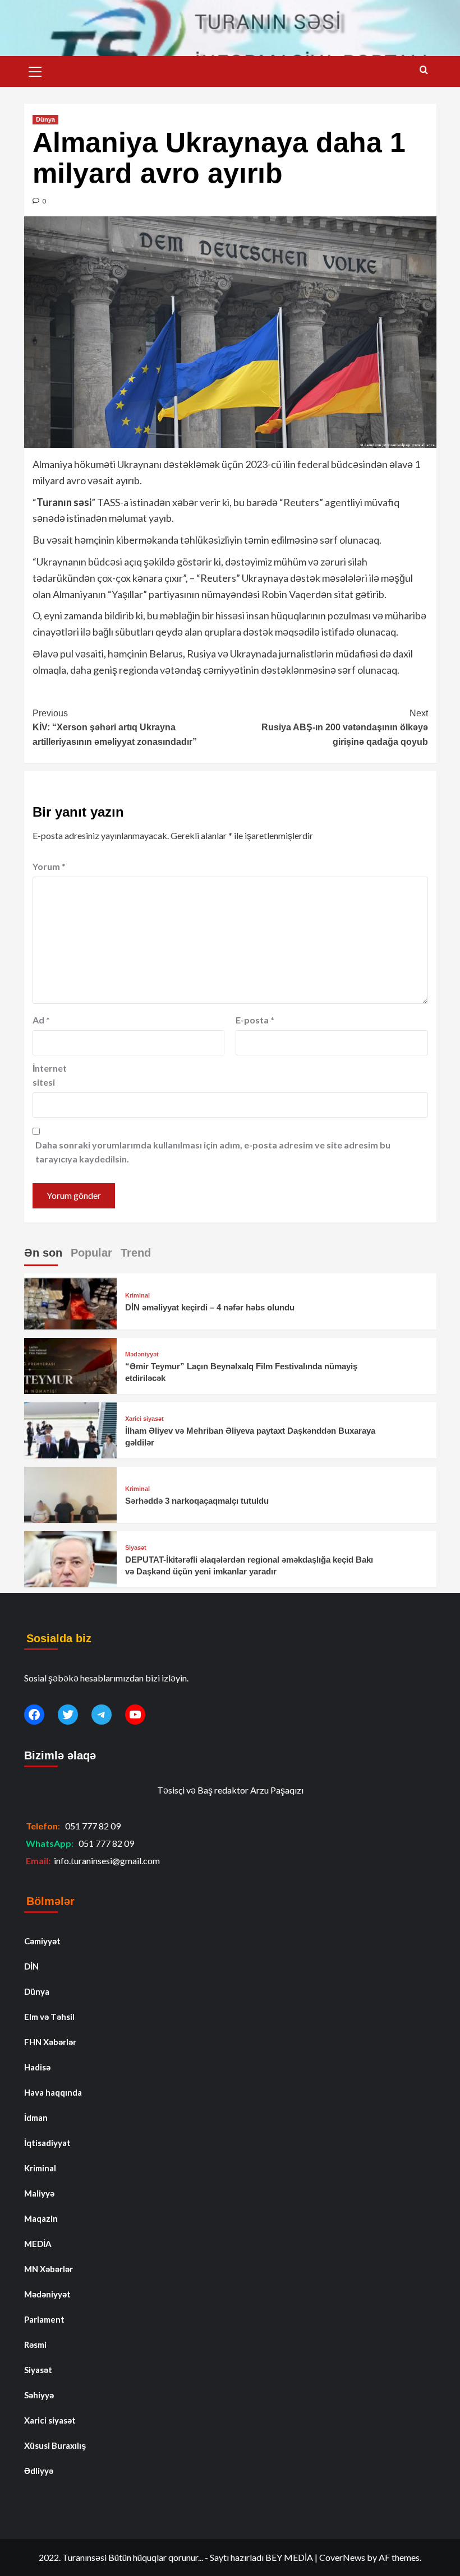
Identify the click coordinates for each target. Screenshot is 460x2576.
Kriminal (137, 1296)
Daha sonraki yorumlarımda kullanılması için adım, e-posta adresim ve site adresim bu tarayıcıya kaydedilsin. (213, 1152)
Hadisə (37, 2067)
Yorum (49, 866)
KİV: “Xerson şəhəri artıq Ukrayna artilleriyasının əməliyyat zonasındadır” (115, 728)
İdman (36, 2118)
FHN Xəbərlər (50, 2042)
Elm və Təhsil (49, 2017)
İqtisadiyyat (47, 2143)
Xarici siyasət (144, 1419)
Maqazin (41, 2218)
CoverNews (342, 2557)
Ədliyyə (39, 2471)
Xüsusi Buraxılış (55, 2445)
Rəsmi (35, 2345)
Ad (41, 1020)
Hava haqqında (53, 2092)
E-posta (255, 1020)
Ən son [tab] (43, 1253)
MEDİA (38, 2244)
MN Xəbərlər (49, 2269)
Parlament (44, 2319)
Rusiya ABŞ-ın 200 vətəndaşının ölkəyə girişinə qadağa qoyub (345, 728)
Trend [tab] (136, 1253)
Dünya (45, 119)
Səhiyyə (39, 2395)
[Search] (424, 70)
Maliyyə (39, 2193)
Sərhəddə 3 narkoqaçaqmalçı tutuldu (197, 1501)
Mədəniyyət (142, 1354)
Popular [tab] (91, 1253)
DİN (31, 1966)
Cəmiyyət (42, 1941)
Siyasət (136, 1548)
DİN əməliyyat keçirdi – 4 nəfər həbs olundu (210, 1307)
